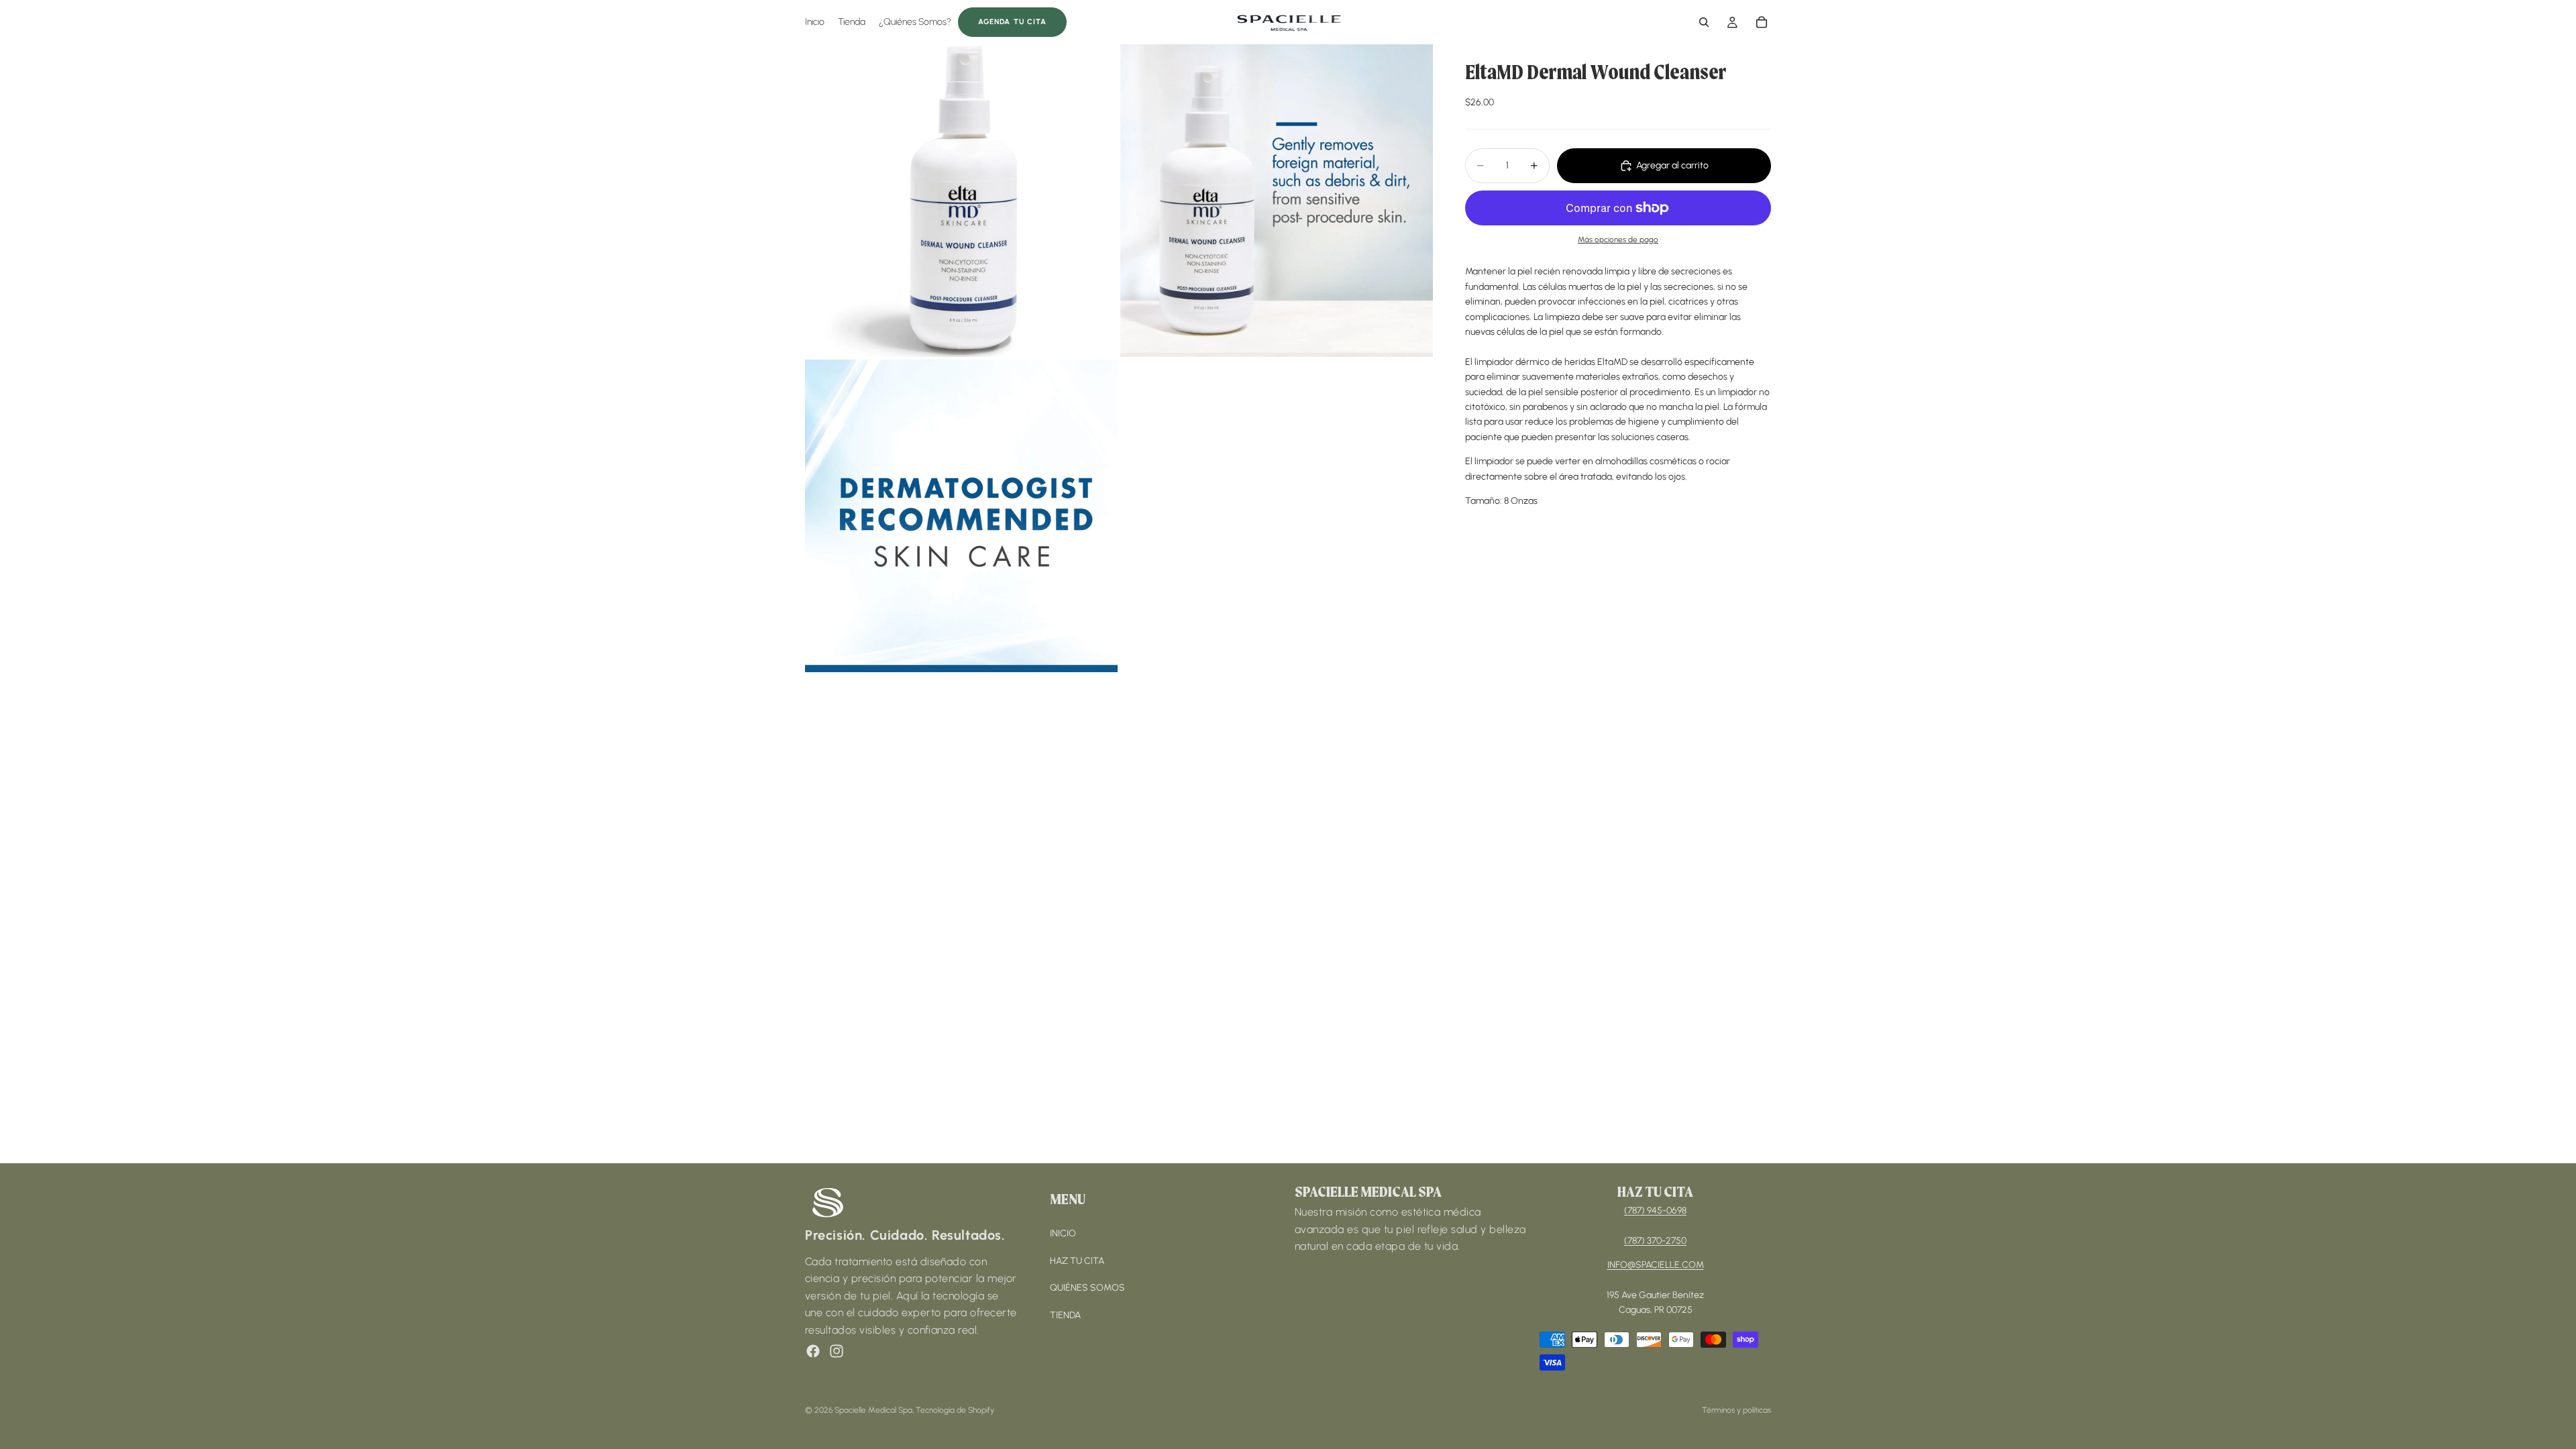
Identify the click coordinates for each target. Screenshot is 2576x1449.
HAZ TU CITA (1077, 1261)
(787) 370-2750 (1655, 1241)
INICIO (1063, 1233)
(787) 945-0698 (1655, 1211)
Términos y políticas (1736, 1410)
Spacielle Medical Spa (873, 1410)
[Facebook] (813, 1351)
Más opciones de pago (1618, 239)
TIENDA (1065, 1315)
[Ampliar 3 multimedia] (961, 516)
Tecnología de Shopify (955, 1410)
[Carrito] (1762, 22)
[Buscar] (1704, 22)
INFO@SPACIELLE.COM (1656, 1265)
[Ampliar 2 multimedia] (1277, 201)
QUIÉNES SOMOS (1087, 1288)
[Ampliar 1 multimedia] (961, 201)
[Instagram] (837, 1351)
